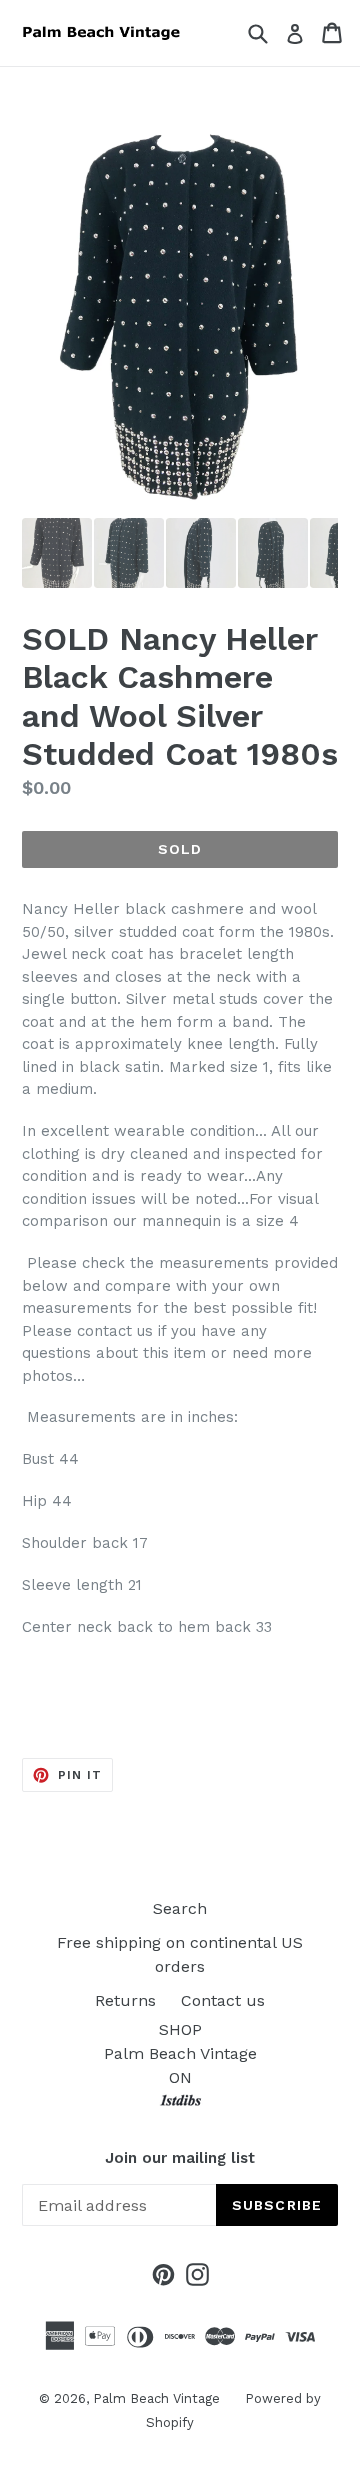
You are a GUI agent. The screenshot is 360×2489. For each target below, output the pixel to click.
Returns (125, 2000)
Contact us (223, 2000)
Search (180, 1908)
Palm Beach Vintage (156, 2398)
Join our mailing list (180, 2158)
